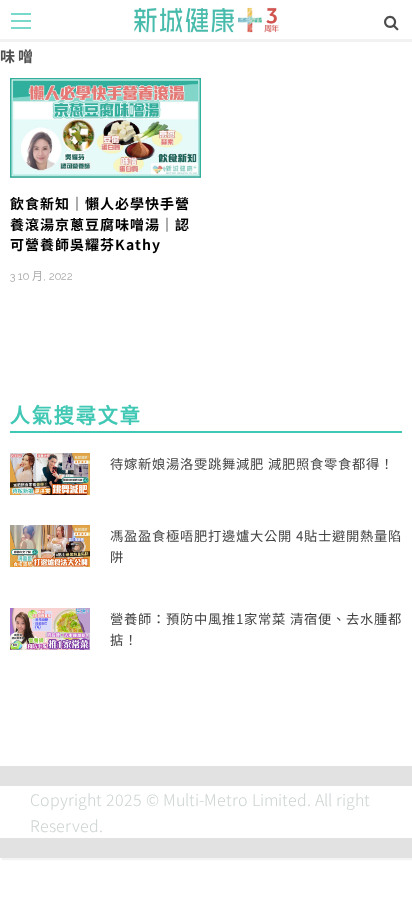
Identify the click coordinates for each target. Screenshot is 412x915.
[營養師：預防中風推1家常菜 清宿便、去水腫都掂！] (50, 626)
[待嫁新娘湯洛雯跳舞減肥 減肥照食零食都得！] (50, 472)
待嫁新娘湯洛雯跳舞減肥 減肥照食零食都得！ (252, 463)
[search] (391, 21)
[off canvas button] (21, 21)
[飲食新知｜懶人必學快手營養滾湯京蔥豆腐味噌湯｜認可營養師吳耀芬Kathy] (105, 125)
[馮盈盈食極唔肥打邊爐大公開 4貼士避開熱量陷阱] (50, 544)
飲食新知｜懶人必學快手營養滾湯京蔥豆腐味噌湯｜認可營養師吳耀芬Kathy (100, 223)
